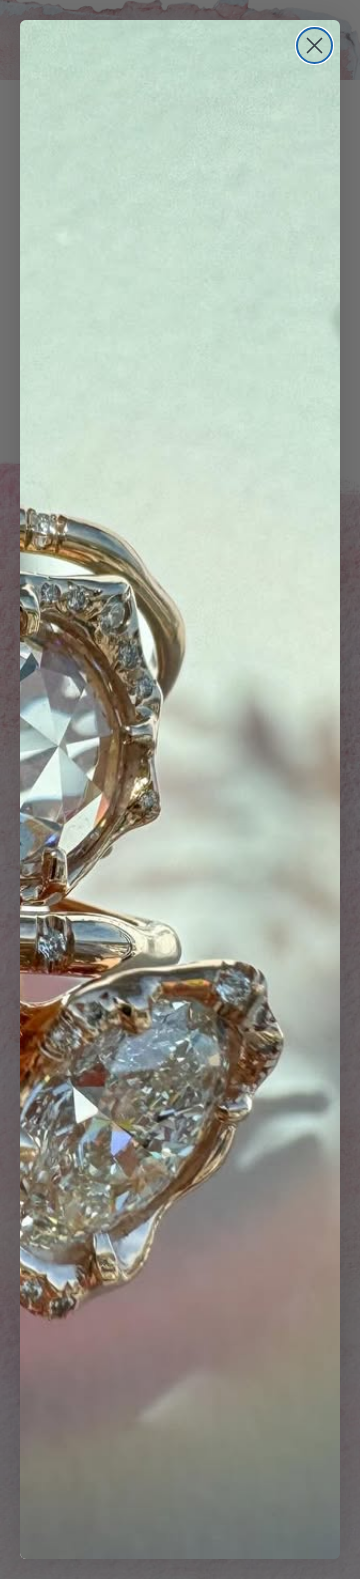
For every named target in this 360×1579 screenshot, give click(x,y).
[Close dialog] (314, 45)
